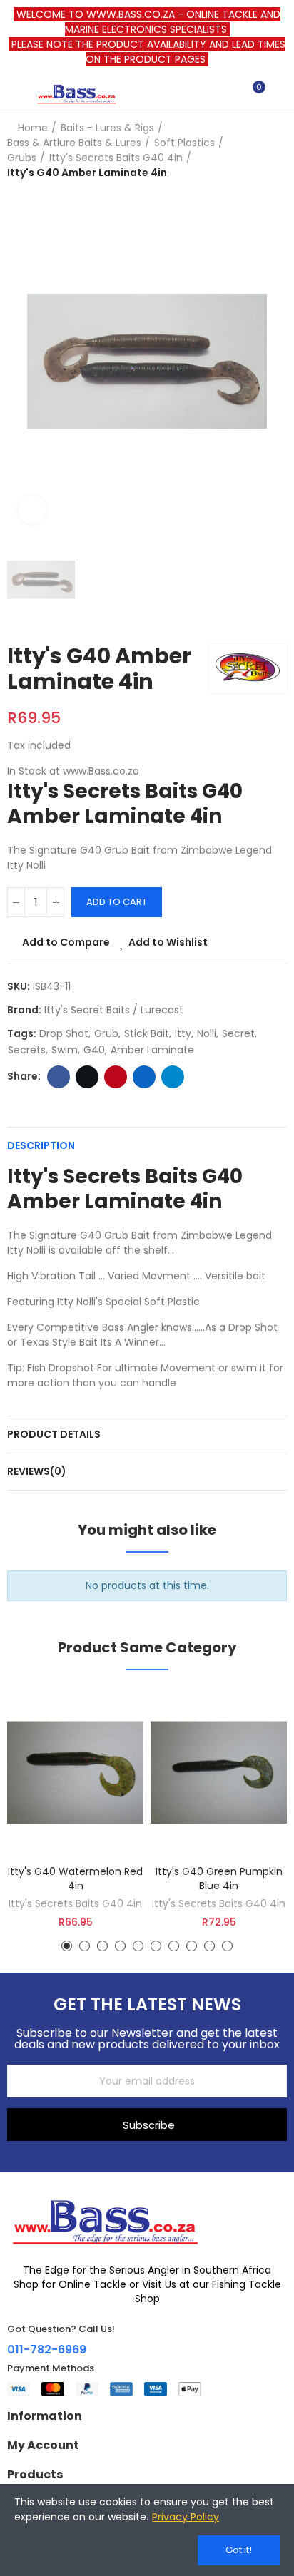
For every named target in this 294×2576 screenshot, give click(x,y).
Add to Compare (66, 942)
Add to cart (117, 902)
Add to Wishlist (168, 942)
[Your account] (280, 93)
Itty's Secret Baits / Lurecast (114, 1010)
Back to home (258, 150)
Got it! (239, 2550)
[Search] (228, 93)
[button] (67, 1946)
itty (183, 1033)
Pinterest (116, 1077)
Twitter (87, 1077)
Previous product (240, 150)
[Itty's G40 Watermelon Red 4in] (75, 1773)
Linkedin (144, 1077)
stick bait (147, 1033)
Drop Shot (64, 1033)
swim (65, 1050)
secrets (27, 1050)
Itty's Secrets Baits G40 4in (75, 1903)
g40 (94, 1050)
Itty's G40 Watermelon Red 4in (75, 1879)
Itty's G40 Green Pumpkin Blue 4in (219, 1879)
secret (238, 1033)
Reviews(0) (37, 1471)
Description (41, 1145)
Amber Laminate (152, 1050)
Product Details (54, 1434)
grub (106, 1033)
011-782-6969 (47, 2350)
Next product (276, 150)
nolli (207, 1033)
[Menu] (14, 93)
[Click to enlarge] (32, 510)
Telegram (173, 1077)
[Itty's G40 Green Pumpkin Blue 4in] (219, 1773)
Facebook (59, 1077)
